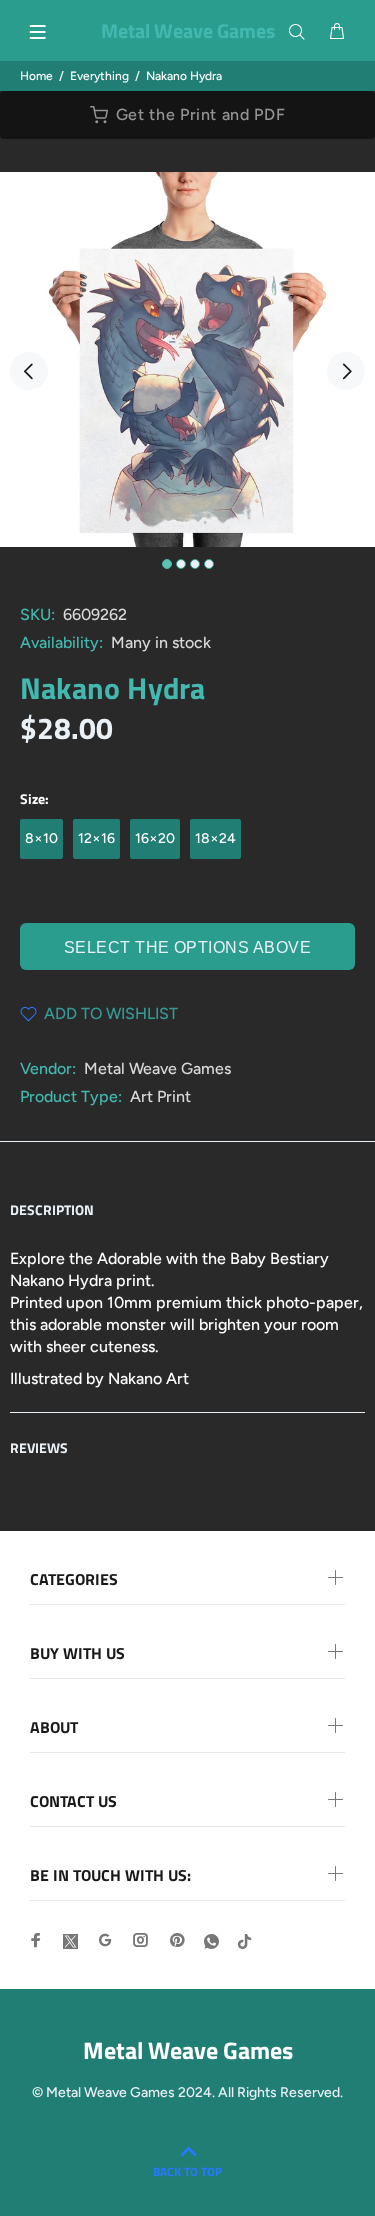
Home (36, 76)
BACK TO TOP (187, 2171)
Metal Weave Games (157, 1068)
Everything (99, 76)
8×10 (41, 838)
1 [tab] (167, 564)
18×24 (215, 838)
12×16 (96, 838)
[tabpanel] (187, 359)
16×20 (155, 838)
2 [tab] (181, 564)
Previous (29, 371)
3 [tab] (195, 564)
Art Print (160, 1096)
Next (346, 371)
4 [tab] (209, 564)
